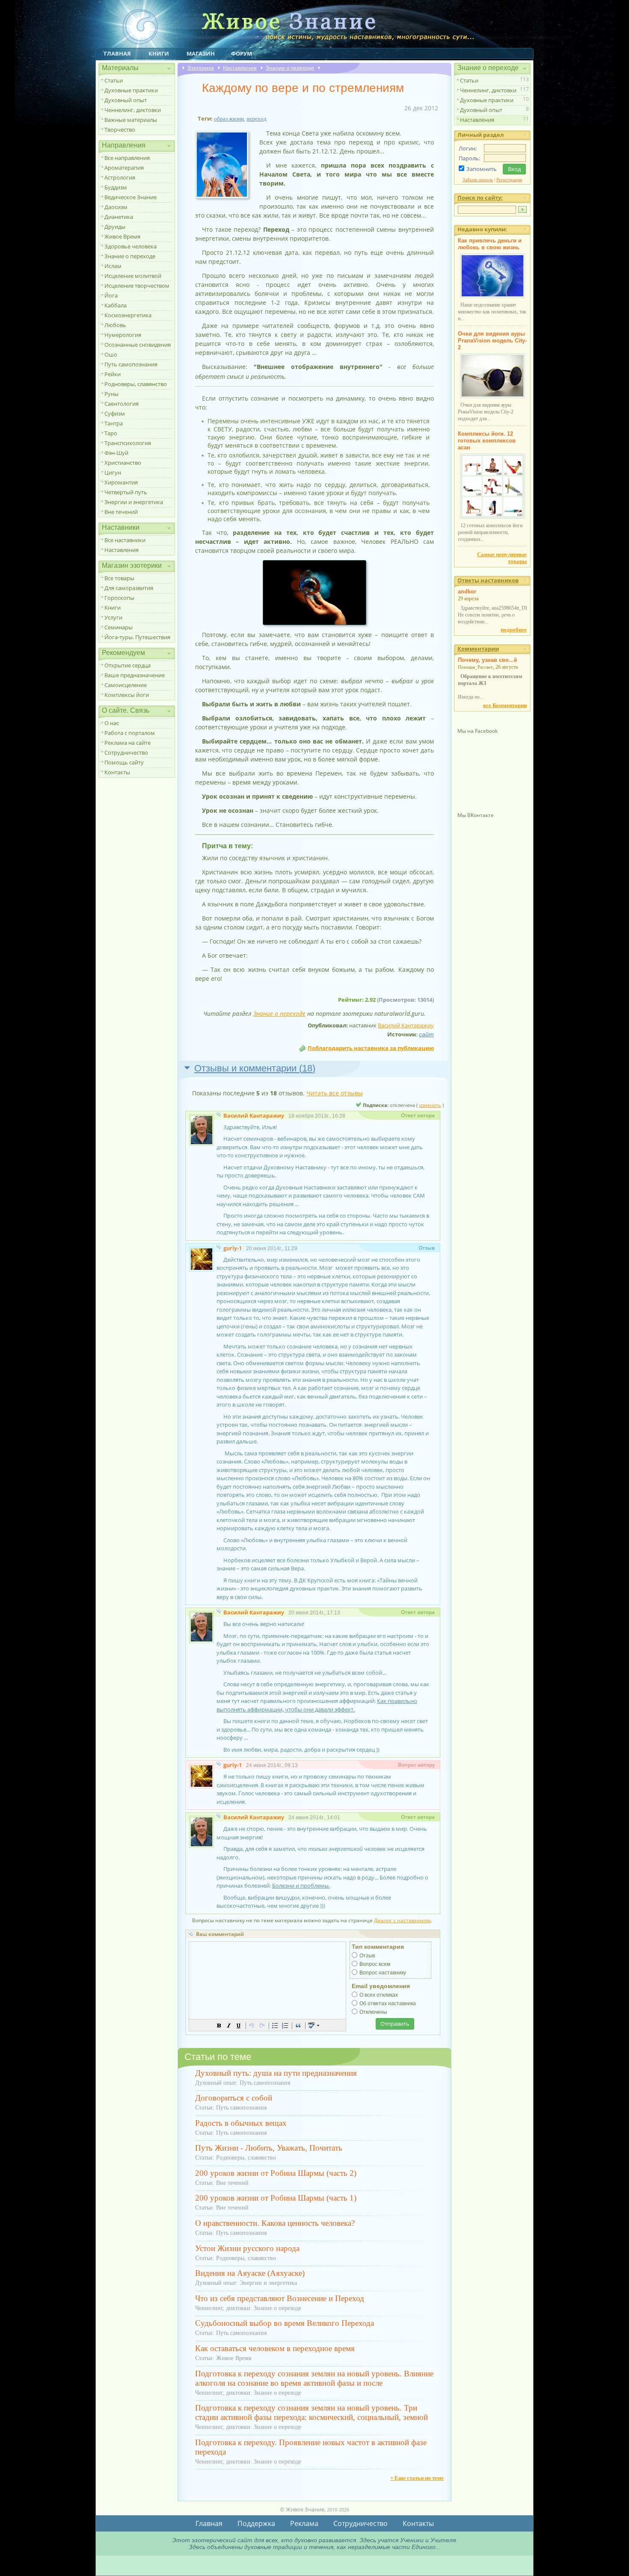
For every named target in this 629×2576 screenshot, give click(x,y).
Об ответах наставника (388, 2004)
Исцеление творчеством (137, 286)
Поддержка (256, 2523)
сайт (426, 1034)
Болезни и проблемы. (301, 1886)
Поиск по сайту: (480, 198)
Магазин (201, 53)
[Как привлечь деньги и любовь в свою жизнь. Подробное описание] (493, 296)
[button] (219, 2025)
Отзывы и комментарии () (255, 1068)
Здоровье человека (131, 246)
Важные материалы (131, 120)
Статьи (114, 80)
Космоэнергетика (128, 315)
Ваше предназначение (135, 675)
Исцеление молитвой (133, 276)
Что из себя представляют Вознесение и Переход (280, 2298)
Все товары (119, 578)
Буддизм (116, 187)
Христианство (123, 463)
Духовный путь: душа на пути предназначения (276, 2073)
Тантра (114, 423)
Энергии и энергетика (134, 502)
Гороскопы (119, 598)
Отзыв (367, 1956)
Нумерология (123, 335)
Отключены (373, 2012)
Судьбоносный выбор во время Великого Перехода (285, 2323)
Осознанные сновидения (138, 345)
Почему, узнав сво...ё (487, 660)
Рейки (113, 374)
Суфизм (115, 413)
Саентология (122, 404)
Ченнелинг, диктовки (133, 110)
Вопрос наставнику (383, 1973)
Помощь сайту (124, 762)
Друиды (115, 227)
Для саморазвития (129, 588)
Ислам (113, 266)
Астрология (120, 177)
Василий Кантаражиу (406, 1025)
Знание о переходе (130, 256)
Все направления (127, 158)
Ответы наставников (488, 580)
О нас (112, 723)
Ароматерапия (124, 168)
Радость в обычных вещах (241, 2123)
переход (257, 119)
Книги (159, 53)
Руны (111, 394)
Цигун (113, 472)
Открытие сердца (128, 665)
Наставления (122, 550)
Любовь (115, 325)
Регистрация (509, 180)
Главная (117, 53)
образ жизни (229, 119)
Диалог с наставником (402, 1920)
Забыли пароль (478, 180)
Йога (111, 295)
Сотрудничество (126, 752)
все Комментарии (505, 705)
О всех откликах (379, 1995)
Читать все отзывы (335, 1093)
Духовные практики (131, 90)
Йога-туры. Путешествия (137, 637)
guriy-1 (233, 1248)
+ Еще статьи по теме (417, 2478)
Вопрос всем (375, 1964)
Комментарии (478, 649)
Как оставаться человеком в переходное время (275, 2348)
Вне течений (121, 512)
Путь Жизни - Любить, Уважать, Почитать (269, 2148)
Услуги (113, 617)
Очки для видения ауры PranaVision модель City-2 (492, 341)
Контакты (117, 772)
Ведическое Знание (131, 197)
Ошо (111, 354)
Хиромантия (121, 482)
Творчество (120, 130)
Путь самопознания (131, 364)
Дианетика (119, 217)
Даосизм (116, 207)
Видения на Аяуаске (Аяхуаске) (250, 2273)
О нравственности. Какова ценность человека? (275, 2223)
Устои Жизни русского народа (247, 2248)
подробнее (514, 630)
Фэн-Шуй (116, 453)
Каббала (116, 305)
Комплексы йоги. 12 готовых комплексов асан (487, 441)
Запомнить (482, 169)
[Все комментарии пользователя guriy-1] (219, 1248)
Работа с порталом (130, 733)
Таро (111, 433)
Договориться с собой (234, 2098)
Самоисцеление (126, 685)
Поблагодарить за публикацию (371, 1048)
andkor (467, 592)
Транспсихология (128, 443)
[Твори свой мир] (314, 593)
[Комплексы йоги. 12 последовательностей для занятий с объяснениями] (493, 517)
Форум (242, 53)
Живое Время (122, 236)
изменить (430, 1105)
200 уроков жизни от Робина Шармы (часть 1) (276, 2198)
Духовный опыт (126, 100)
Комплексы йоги (127, 695)
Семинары (119, 627)
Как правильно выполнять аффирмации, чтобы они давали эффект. (317, 1705)
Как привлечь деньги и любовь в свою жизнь (490, 244)
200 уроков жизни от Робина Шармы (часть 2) (276, 2173)
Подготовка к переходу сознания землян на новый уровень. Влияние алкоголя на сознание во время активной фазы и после (314, 2378)
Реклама (304, 2523)
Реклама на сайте (128, 743)
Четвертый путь (126, 492)
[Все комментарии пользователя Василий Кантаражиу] (219, 1116)
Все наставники (125, 540)
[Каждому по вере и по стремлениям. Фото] (225, 199)
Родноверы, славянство (136, 384)
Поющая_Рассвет (475, 667)
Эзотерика (201, 68)
